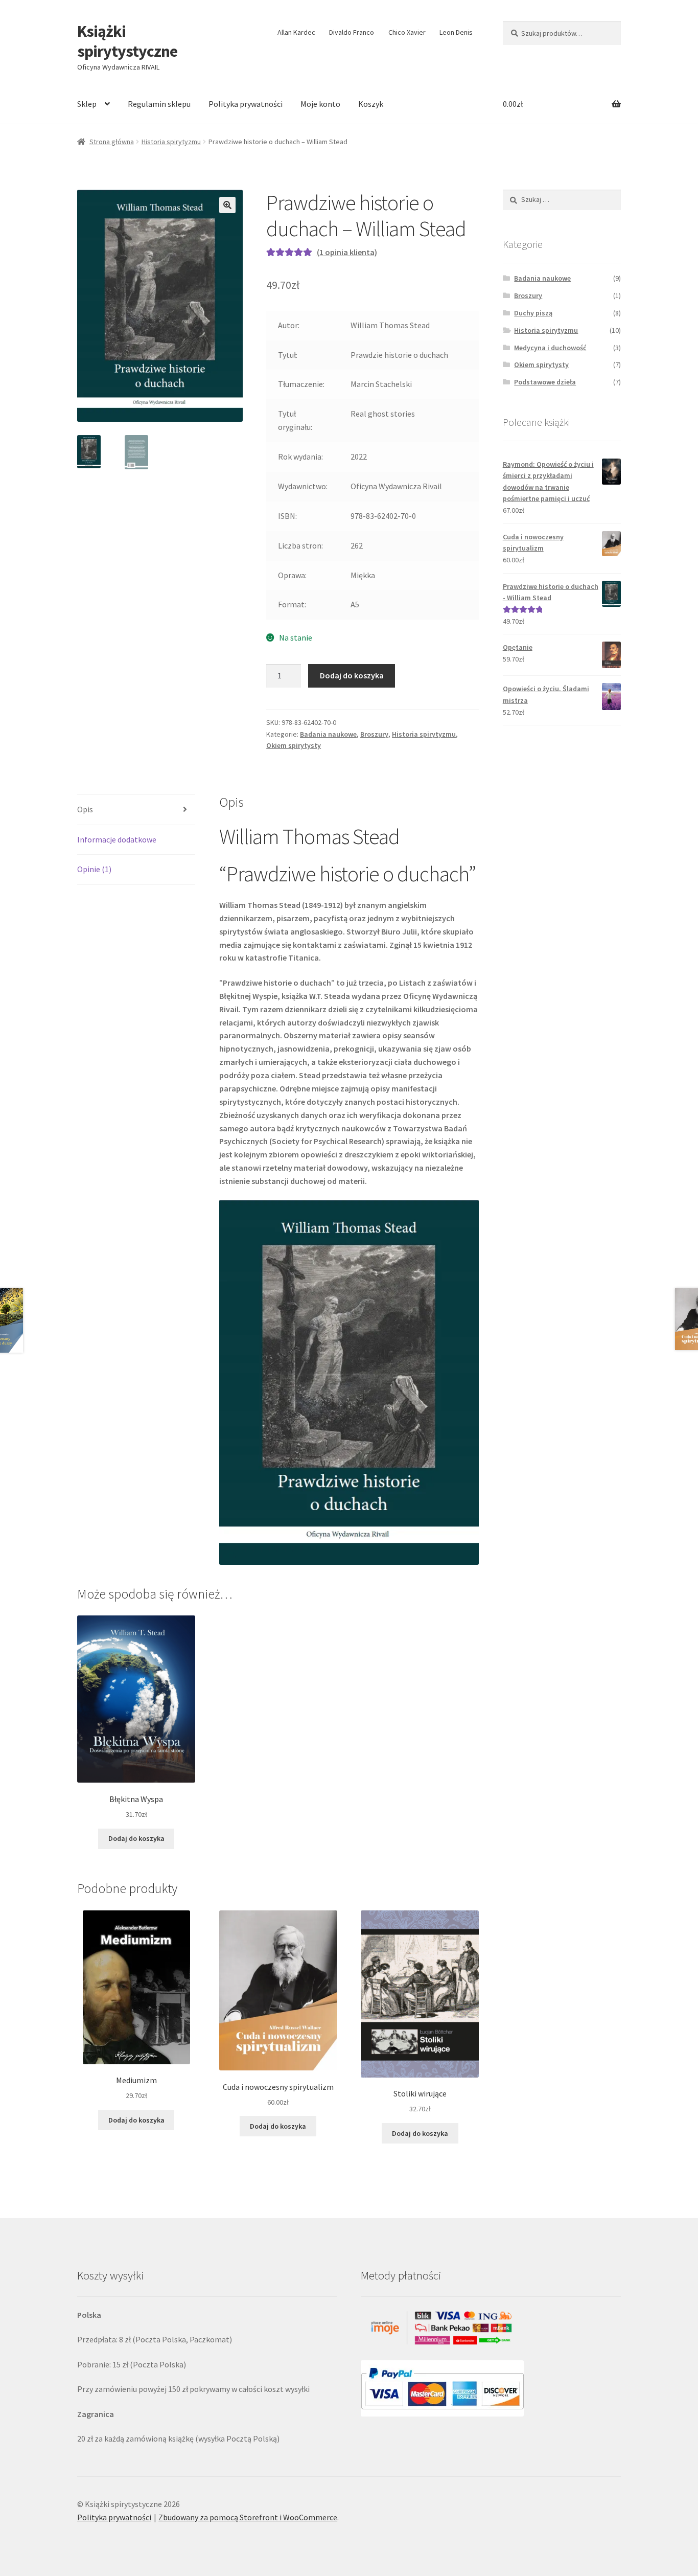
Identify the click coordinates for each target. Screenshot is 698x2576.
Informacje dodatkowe (117, 839)
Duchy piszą (533, 313)
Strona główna (112, 142)
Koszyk (371, 104)
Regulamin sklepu (159, 104)
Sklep (87, 104)
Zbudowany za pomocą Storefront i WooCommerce (248, 2517)
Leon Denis (456, 32)
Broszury (374, 734)
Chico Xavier (407, 32)
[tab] (136, 810)
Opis (85, 809)
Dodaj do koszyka (352, 675)
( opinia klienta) (347, 252)
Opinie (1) (94, 869)
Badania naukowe (328, 734)
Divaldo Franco (352, 32)
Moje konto (320, 104)
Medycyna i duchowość (550, 348)
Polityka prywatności (246, 104)
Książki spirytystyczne (127, 41)
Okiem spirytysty (294, 745)
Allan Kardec (296, 32)
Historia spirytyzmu (171, 142)
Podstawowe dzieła (545, 382)
